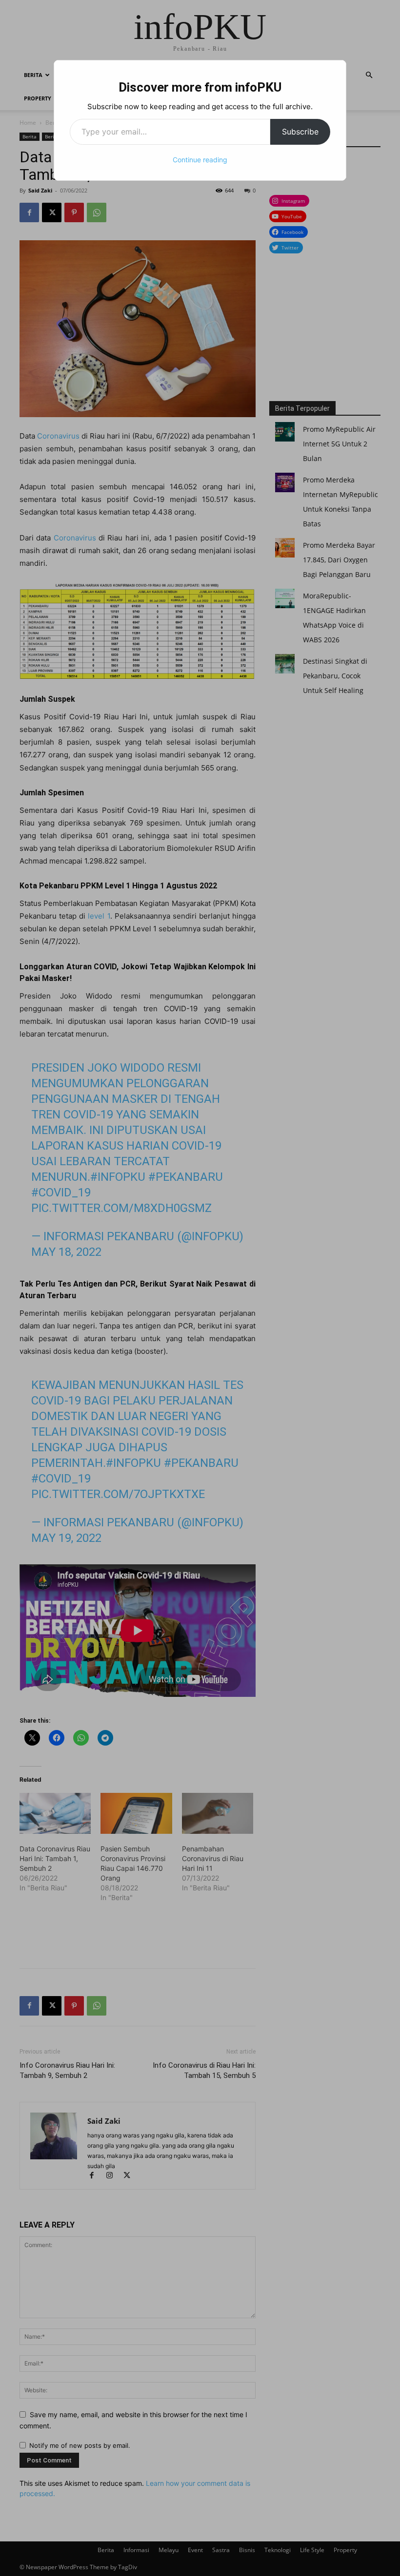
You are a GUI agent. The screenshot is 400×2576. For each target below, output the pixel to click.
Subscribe (300, 132)
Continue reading (200, 160)
